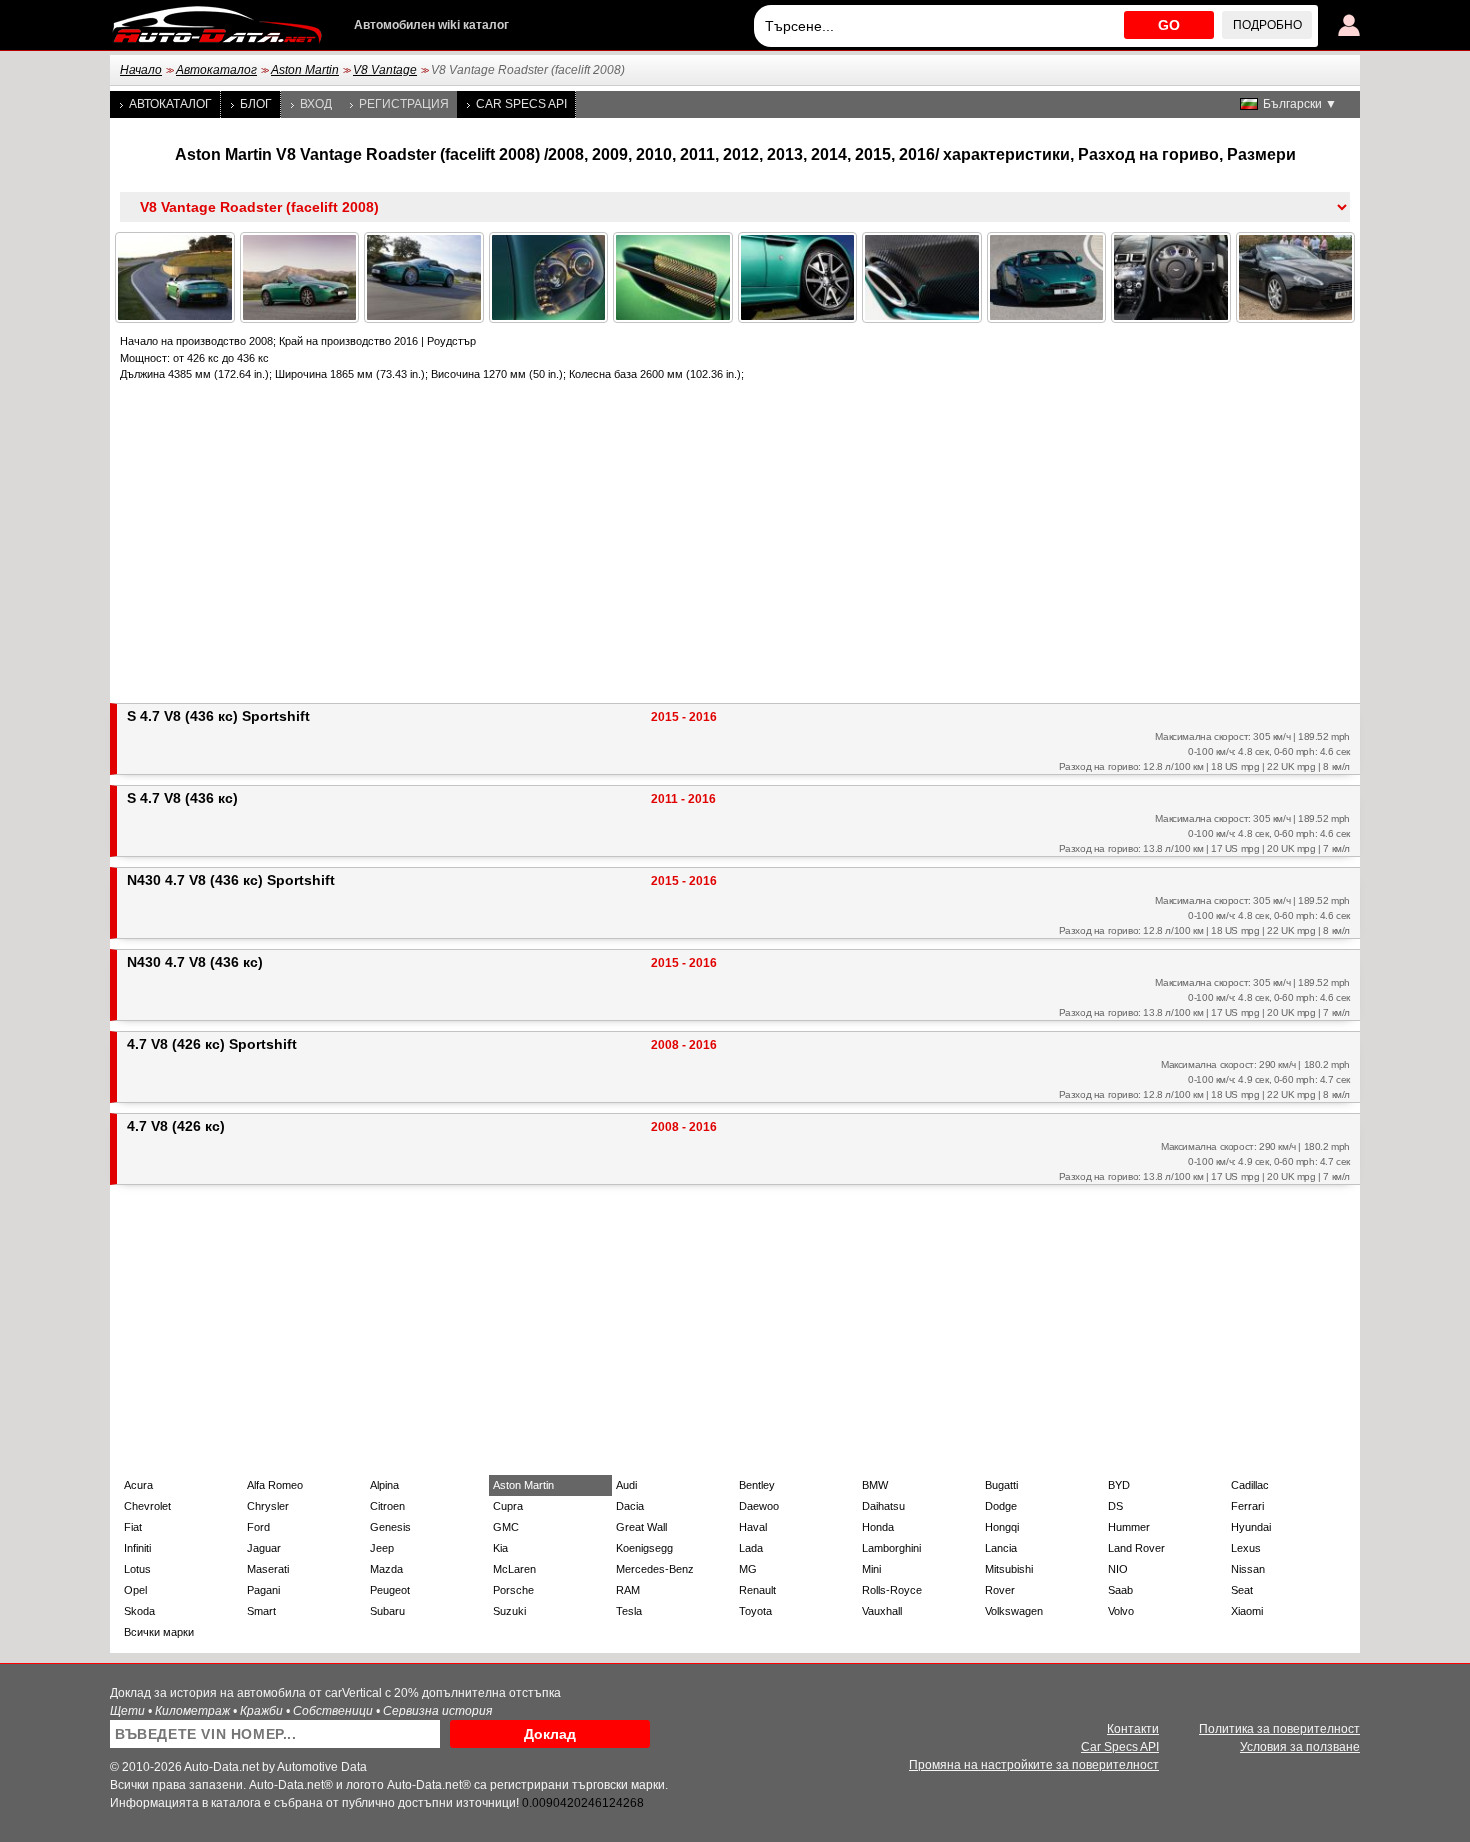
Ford (258, 1527)
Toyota (755, 1611)
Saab (1120, 1590)
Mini (871, 1569)
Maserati (268, 1569)
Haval (753, 1527)
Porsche (513, 1590)
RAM (628, 1590)
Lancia (1001, 1548)
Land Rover (1136, 1548)
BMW (875, 1485)
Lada (751, 1548)
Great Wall (641, 1527)
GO (1169, 25)
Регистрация (404, 104)
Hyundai (1251, 1527)
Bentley (757, 1485)
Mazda (386, 1569)
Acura (138, 1485)
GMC (506, 1527)
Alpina (384, 1485)
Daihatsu (883, 1506)
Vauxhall (882, 1611)
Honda (878, 1527)
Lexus (1246, 1548)
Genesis (390, 1527)
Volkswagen (1014, 1611)
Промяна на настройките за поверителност (1034, 1765)
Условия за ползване (1300, 1747)
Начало (141, 70)
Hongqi (1002, 1527)
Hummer (1129, 1527)
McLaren (514, 1569)
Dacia (630, 1506)
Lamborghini (891, 1548)
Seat (1242, 1590)
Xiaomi (1247, 1611)
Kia (500, 1548)
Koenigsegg (644, 1548)
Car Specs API (521, 104)
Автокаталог (216, 70)
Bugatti (1001, 1485)
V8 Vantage (385, 70)
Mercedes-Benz (655, 1569)
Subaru (387, 1611)
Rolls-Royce (892, 1590)
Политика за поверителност (1279, 1729)
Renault (757, 1590)
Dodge (1001, 1506)
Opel (135, 1590)
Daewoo (759, 1506)
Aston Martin (305, 70)
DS (1115, 1506)
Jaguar (264, 1548)
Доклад (550, 1734)
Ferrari (1247, 1506)
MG (748, 1569)
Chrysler (268, 1506)
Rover (1000, 1590)
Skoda (139, 1611)
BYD (1119, 1485)
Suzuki (509, 1611)
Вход (316, 104)
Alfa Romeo (275, 1485)
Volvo (1121, 1611)
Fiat (133, 1527)
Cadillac (1250, 1485)
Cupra (508, 1506)
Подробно (1267, 25)
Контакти (1133, 1729)
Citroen (387, 1506)
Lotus (137, 1569)
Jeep (382, 1548)
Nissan (1248, 1569)
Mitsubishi (1009, 1569)
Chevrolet (147, 1506)
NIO (1118, 1569)
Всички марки (159, 1632)
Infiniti (137, 1548)
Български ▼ (1300, 104)
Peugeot (390, 1590)
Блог (256, 104)
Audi (626, 1485)
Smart (261, 1611)
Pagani (263, 1590)
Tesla (629, 1611)
